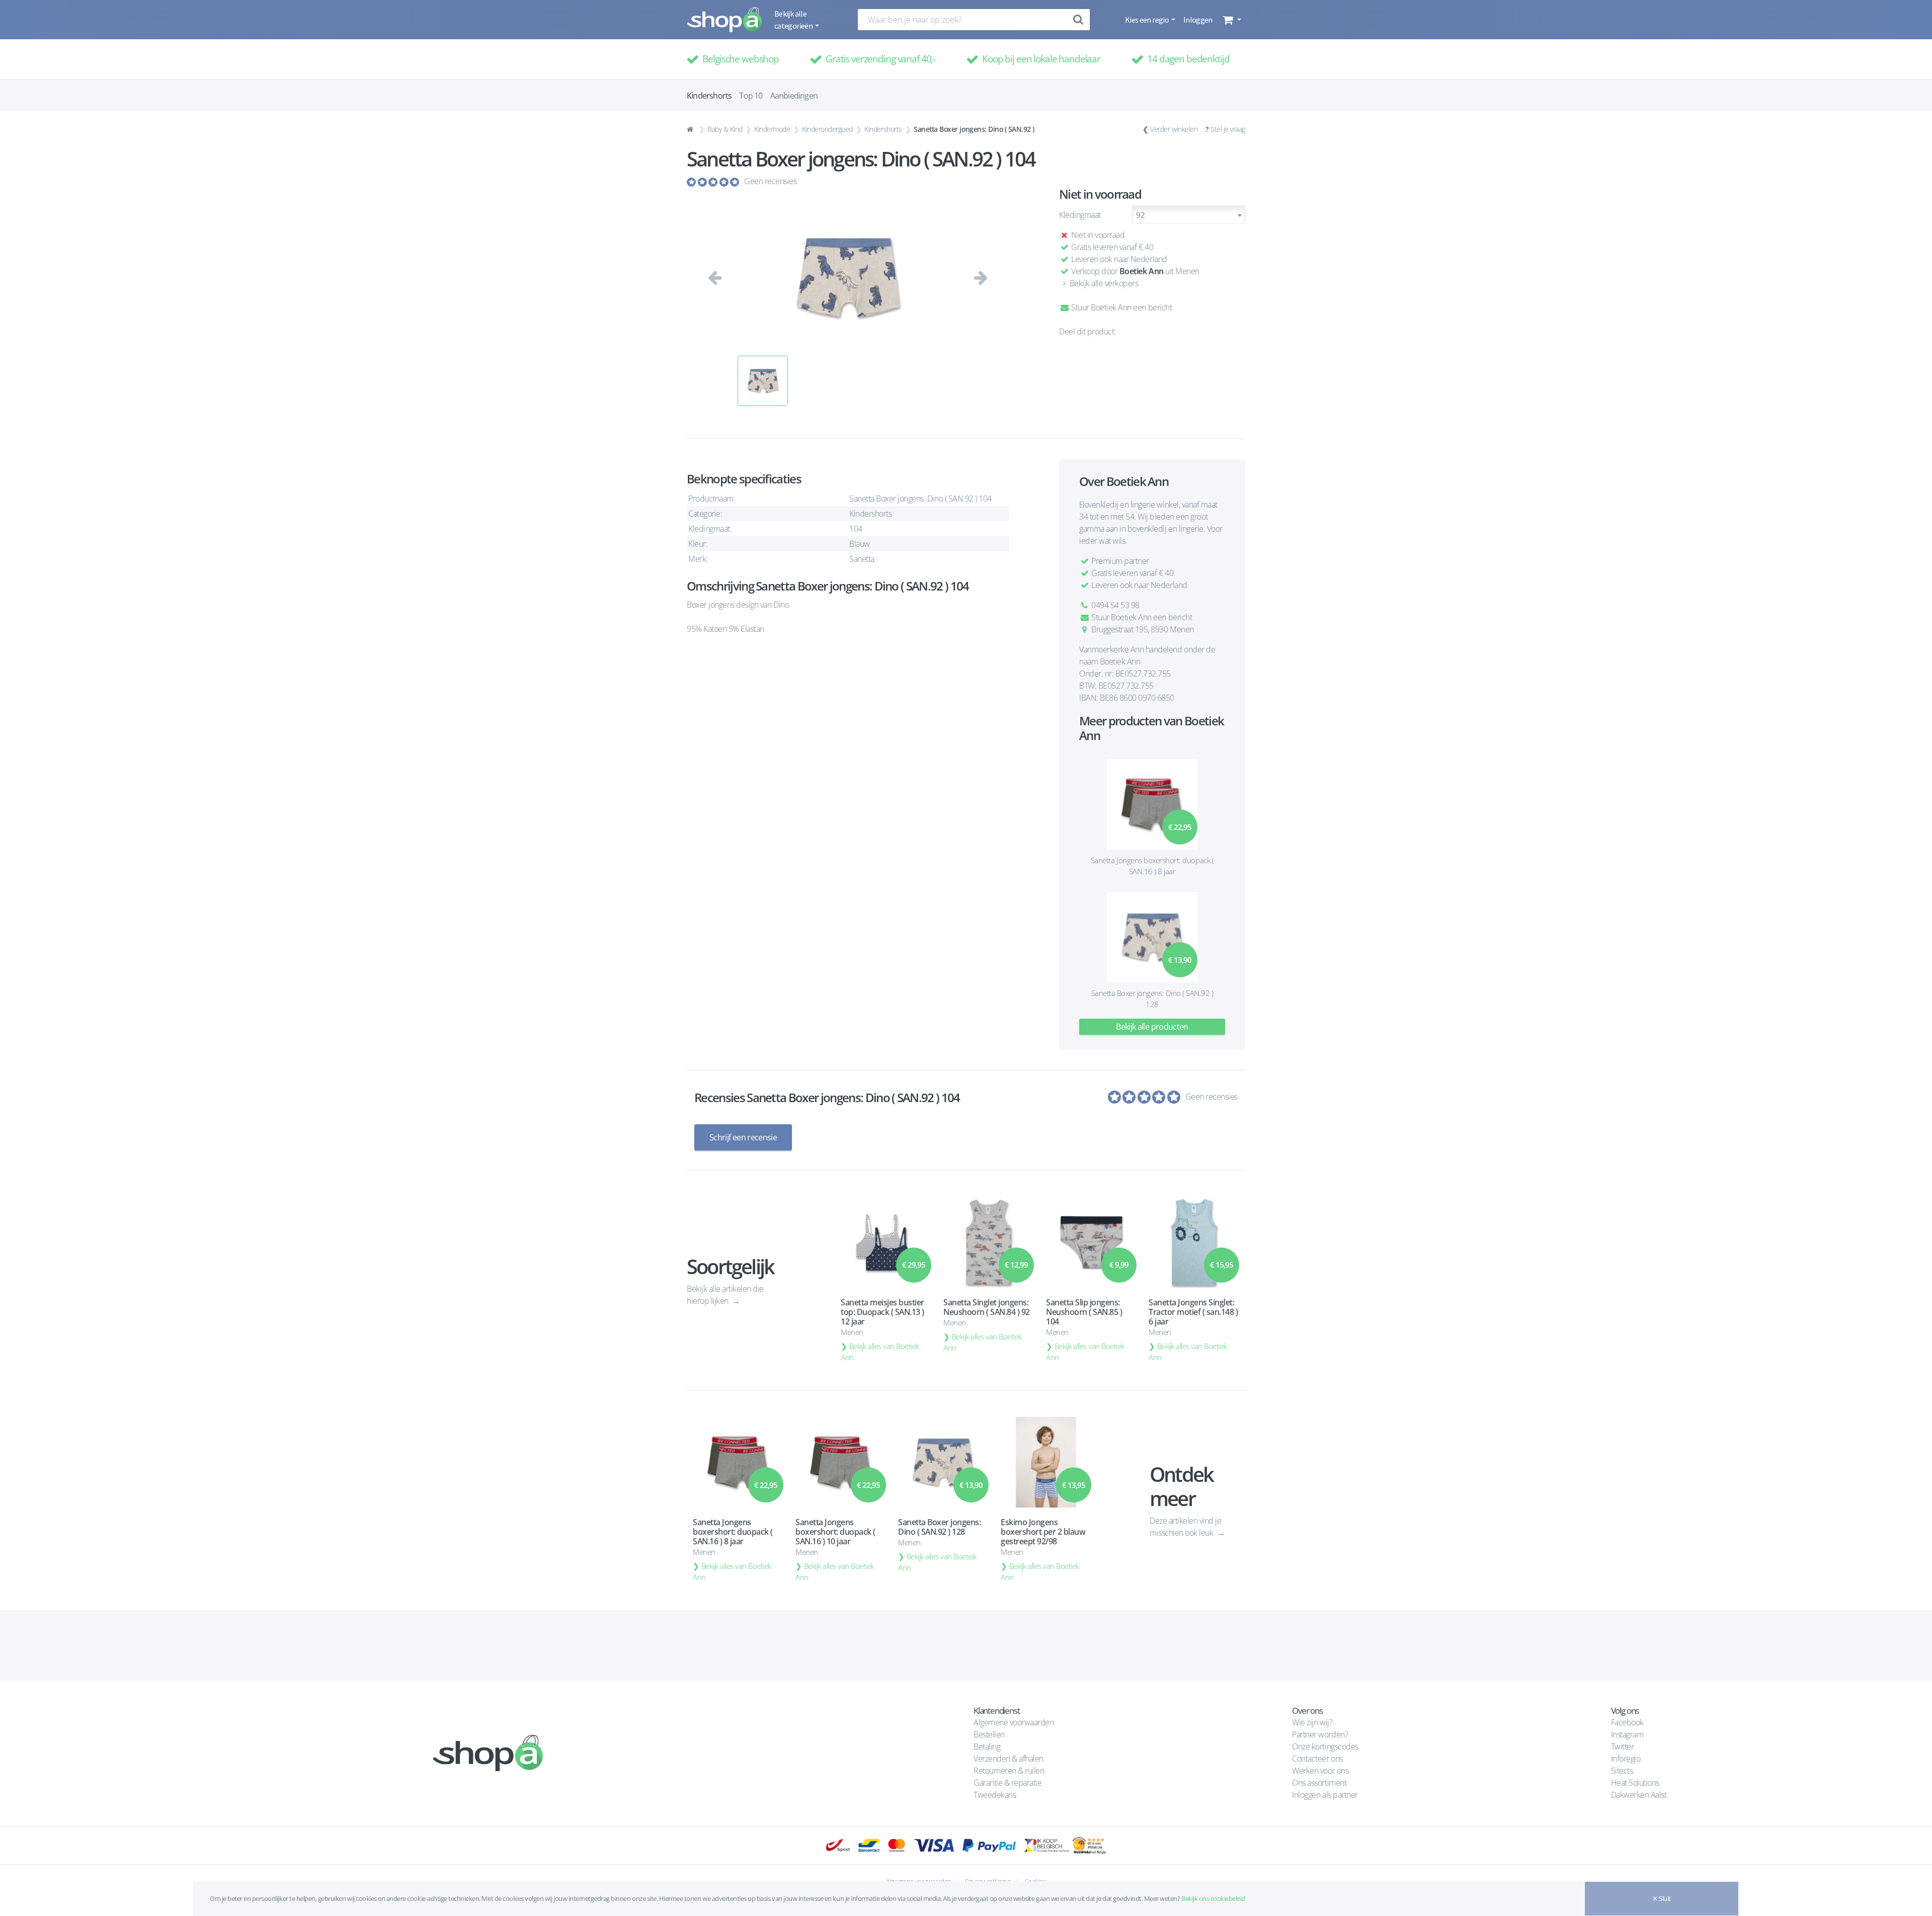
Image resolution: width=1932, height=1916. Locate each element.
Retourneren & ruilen (1009, 1771)
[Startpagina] (691, 129)
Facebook (1627, 1722)
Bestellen (989, 1734)
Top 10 (751, 96)
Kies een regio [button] (1147, 20)
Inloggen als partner (1325, 1795)
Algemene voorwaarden (1014, 1722)
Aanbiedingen (794, 96)
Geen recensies (770, 181)
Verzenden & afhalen (1009, 1759)
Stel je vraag (1228, 129)
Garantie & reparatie (1008, 1783)
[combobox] (1188, 215)
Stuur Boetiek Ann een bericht (1121, 307)
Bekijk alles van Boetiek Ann (880, 1352)
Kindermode (772, 129)
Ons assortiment (1319, 1783)
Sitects (1623, 1771)
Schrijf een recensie (743, 1137)
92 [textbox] (1140, 215)
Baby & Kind (725, 129)
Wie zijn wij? (1312, 1722)
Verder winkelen (1174, 129)
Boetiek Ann (1142, 271)
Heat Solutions (1636, 1783)
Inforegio (1627, 1759)
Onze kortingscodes (1325, 1746)
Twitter (1623, 1746)
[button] (1231, 20)
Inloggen (1198, 20)
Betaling (987, 1746)
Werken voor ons (1320, 1771)
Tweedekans (995, 1795)
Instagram (1627, 1734)
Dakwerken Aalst (1640, 1795)
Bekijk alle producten (1152, 1027)
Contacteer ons (1317, 1759)
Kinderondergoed (827, 129)
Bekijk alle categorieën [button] (794, 20)
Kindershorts (883, 129)
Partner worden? (1320, 1734)
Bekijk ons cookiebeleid (1213, 1898)
